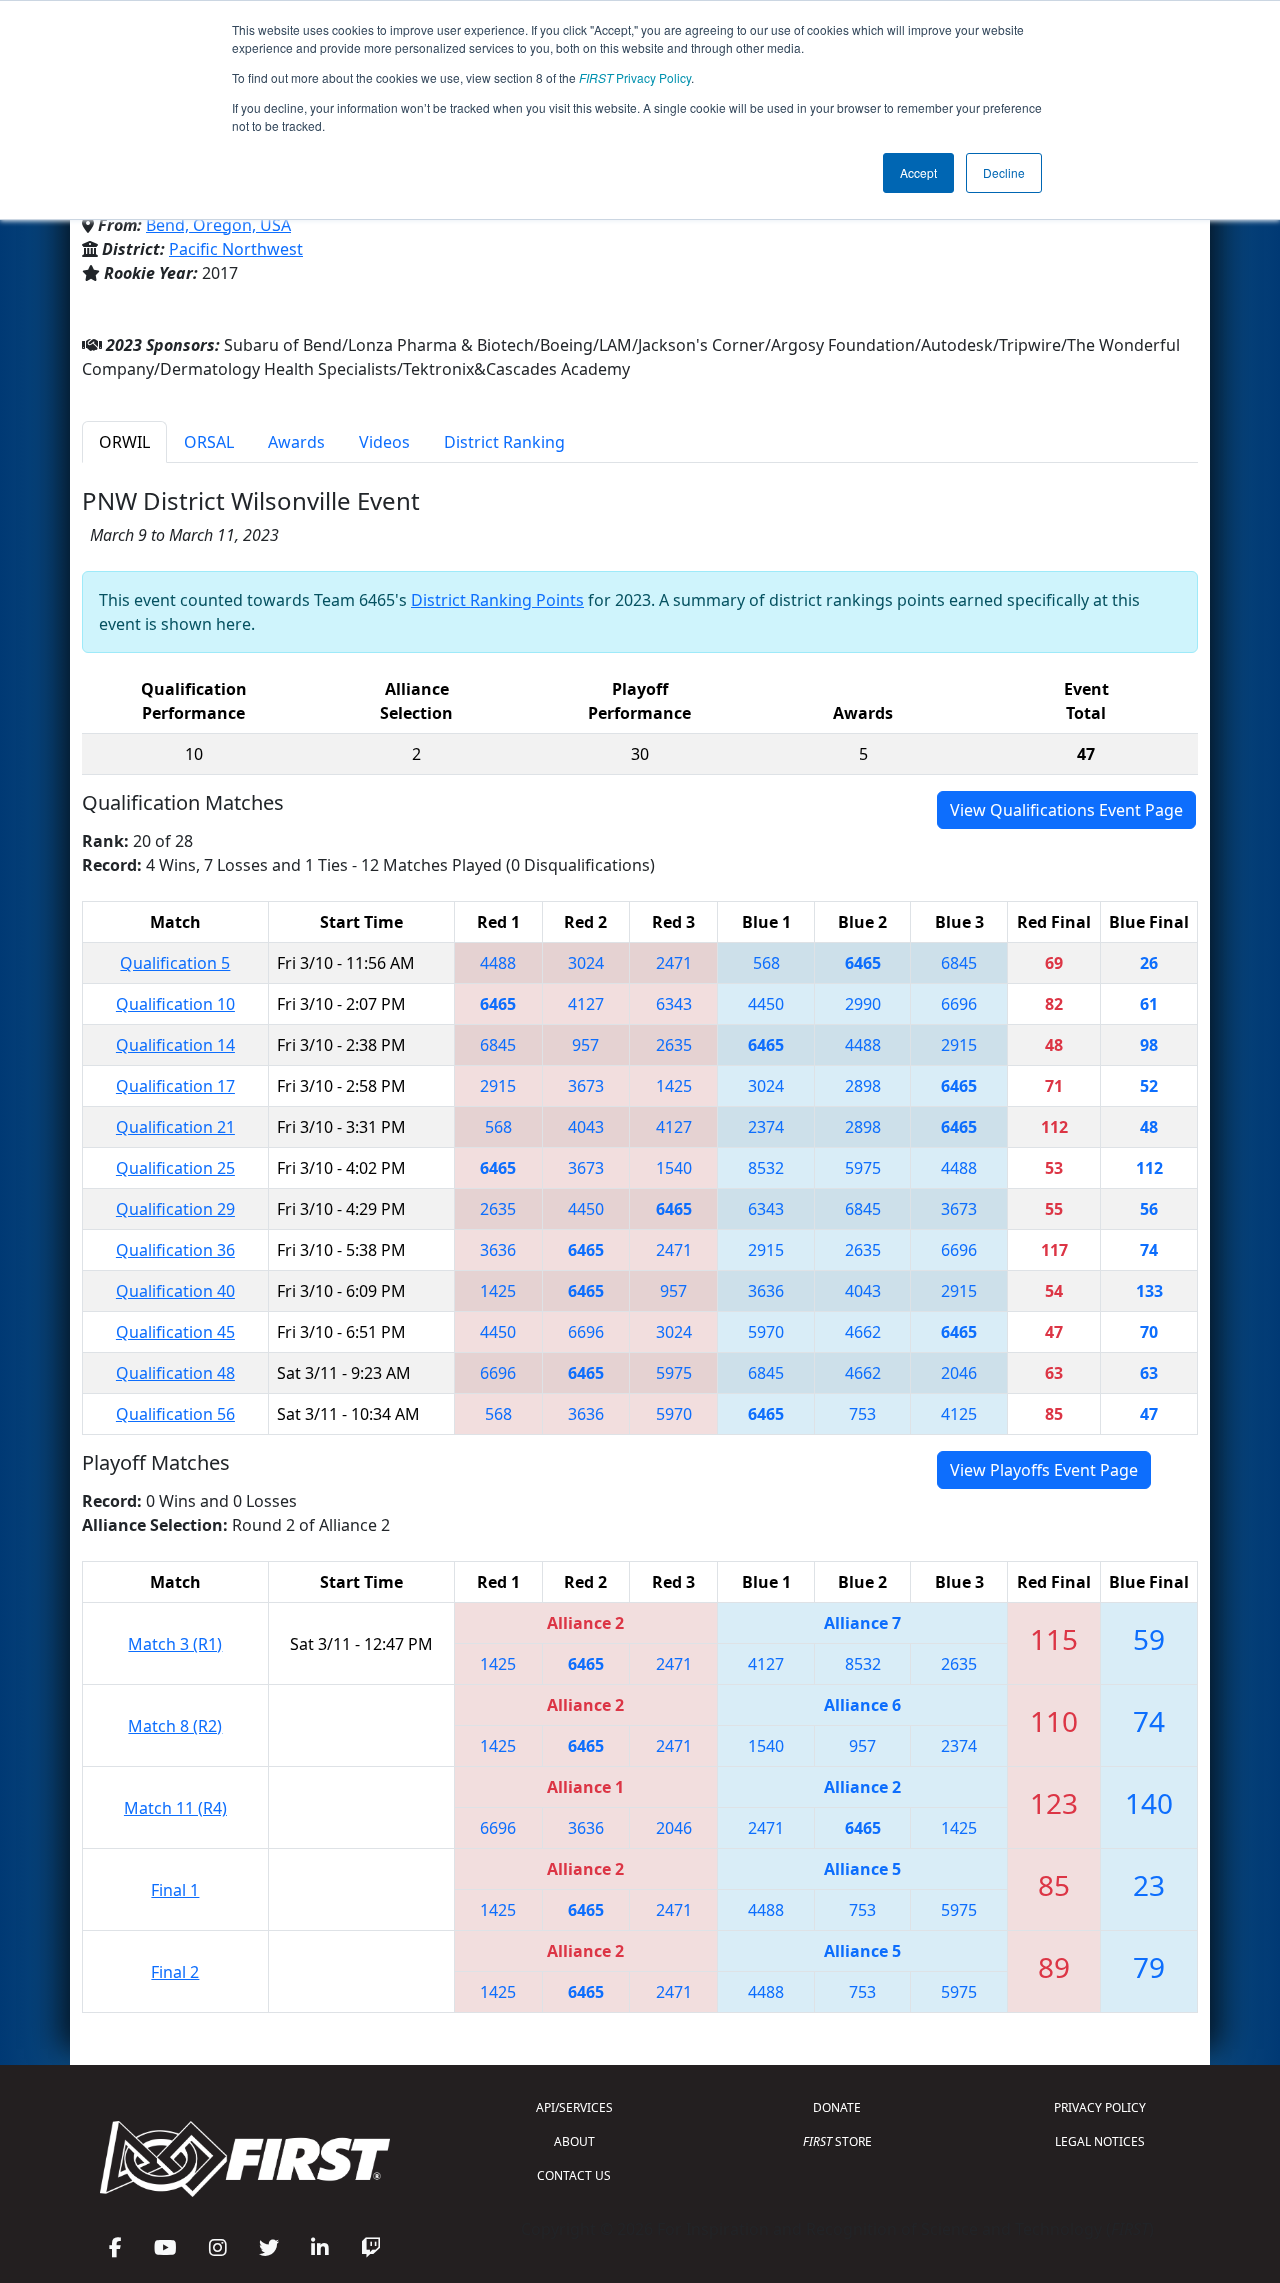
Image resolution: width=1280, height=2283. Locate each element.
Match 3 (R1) (175, 1644)
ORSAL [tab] (209, 442)
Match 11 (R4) (175, 1808)
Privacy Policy (635, 77)
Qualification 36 (175, 1250)
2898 (863, 1086)
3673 (586, 1086)
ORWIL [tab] (124, 442)
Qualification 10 (175, 1004)
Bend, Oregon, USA (218, 225)
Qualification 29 (175, 1209)
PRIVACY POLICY (1100, 2107)
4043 (586, 1127)
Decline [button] (1004, 172)
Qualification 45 (175, 1332)
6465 (863, 963)
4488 (498, 963)
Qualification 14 (175, 1045)
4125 (959, 1414)
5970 (766, 1332)
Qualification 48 (175, 1373)
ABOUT (574, 2141)
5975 (863, 1168)
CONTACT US (574, 2175)
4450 (766, 1004)
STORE (837, 2141)
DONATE (837, 2107)
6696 (959, 1004)
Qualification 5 (175, 963)
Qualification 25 (175, 1168)
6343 (674, 1004)
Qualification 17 (175, 1086)
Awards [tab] (296, 442)
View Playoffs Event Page (1044, 1470)
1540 (674, 1168)
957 (585, 1045)
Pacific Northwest (236, 249)
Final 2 (175, 1972)
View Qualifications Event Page (1066, 810)
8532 (766, 1168)
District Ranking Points (497, 600)
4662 (863, 1332)
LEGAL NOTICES (1100, 2141)
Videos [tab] (384, 442)
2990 (863, 1004)
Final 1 (175, 1890)
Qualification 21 (175, 1127)
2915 (959, 1045)
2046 (959, 1373)
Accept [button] (918, 172)
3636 (498, 1250)
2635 (674, 1045)
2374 (766, 1127)
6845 (959, 963)
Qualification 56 (175, 1414)
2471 (674, 963)
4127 (586, 1004)
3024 (586, 963)
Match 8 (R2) (175, 1726)
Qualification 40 (175, 1291)
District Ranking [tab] (504, 442)
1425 (674, 1086)
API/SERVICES (574, 2107)
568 (766, 963)
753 (862, 1414)
